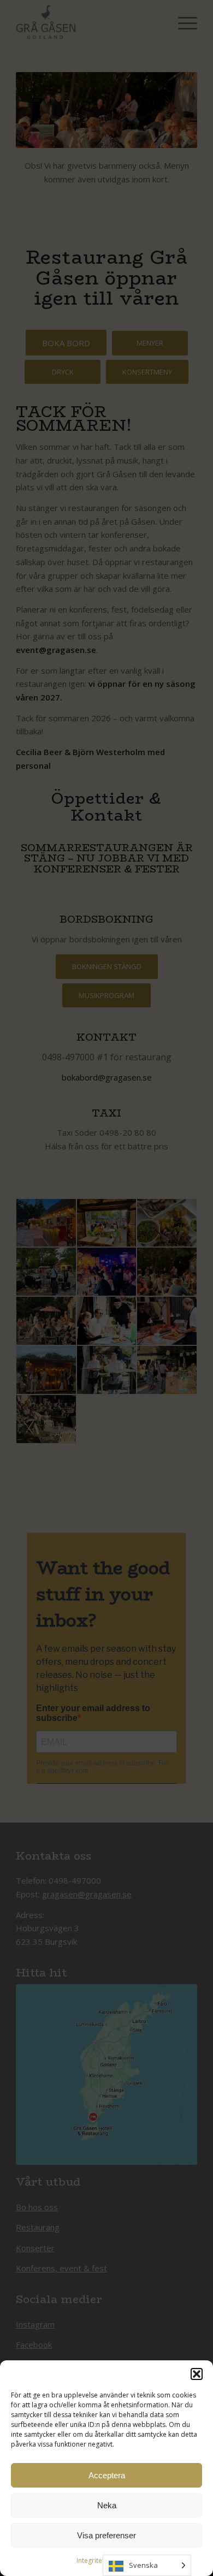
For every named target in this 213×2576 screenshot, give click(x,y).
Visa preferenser (106, 2535)
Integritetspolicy (101, 2560)
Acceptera (107, 2475)
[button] (197, 2374)
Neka (107, 2505)
